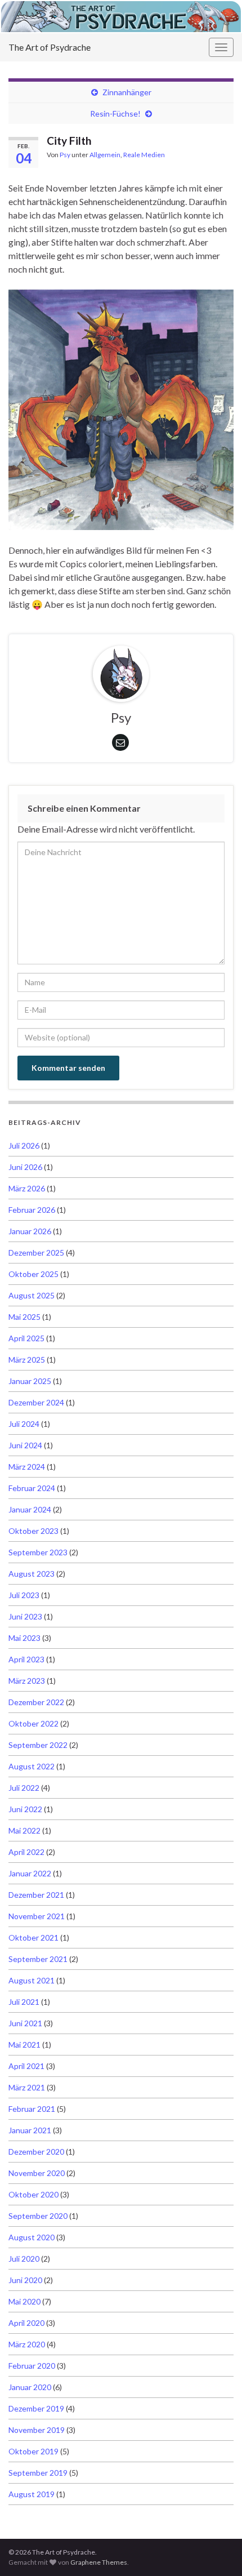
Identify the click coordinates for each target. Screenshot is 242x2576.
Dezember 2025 (36, 1253)
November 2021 (37, 1916)
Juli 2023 (24, 1595)
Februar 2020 (32, 2366)
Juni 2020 (25, 2280)
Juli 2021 (24, 2002)
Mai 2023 (24, 1638)
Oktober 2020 (33, 2194)
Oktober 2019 (33, 2451)
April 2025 (26, 1338)
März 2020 (27, 2344)
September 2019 (38, 2473)
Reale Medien (144, 155)
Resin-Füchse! (115, 114)
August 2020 (32, 2237)
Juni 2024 (25, 1445)
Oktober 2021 (33, 1937)
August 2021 (32, 1980)
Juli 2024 (24, 1424)
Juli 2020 (24, 2259)
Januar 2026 (30, 1231)
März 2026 (27, 1188)
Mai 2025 (24, 1317)
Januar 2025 (30, 1381)
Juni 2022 (25, 1809)
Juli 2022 (24, 1788)
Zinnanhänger (127, 92)
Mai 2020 (24, 2301)
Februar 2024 (32, 1488)
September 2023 (38, 1552)
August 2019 (32, 2494)
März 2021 (27, 2087)
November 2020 (37, 2173)
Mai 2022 (24, 1830)
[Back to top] (217, 2551)
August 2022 (32, 1766)
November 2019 (37, 2430)
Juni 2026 (25, 1167)
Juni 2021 (25, 2023)
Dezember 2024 (36, 1402)
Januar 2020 (30, 2387)
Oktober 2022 (33, 1723)
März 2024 (27, 1467)
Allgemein (105, 155)
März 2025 (27, 1360)
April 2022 (26, 1852)
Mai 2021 (24, 2045)
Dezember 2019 (36, 2408)
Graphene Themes (99, 2562)
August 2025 (32, 1295)
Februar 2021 (32, 2109)
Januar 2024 (30, 1509)
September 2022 (38, 1745)
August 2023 (32, 1574)
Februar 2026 (32, 1210)
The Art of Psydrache (50, 47)
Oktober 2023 (33, 1531)
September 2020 (38, 2216)
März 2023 (27, 1681)
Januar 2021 (30, 2130)
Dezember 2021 (36, 1895)
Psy (65, 155)
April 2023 (26, 1659)
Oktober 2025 (33, 1274)
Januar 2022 (30, 1873)
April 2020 (26, 2323)
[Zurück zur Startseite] (121, 17)
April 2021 (26, 2066)
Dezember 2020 (36, 2152)
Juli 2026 (24, 1145)
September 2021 (38, 1959)
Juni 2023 (25, 1616)
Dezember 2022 (36, 1702)
